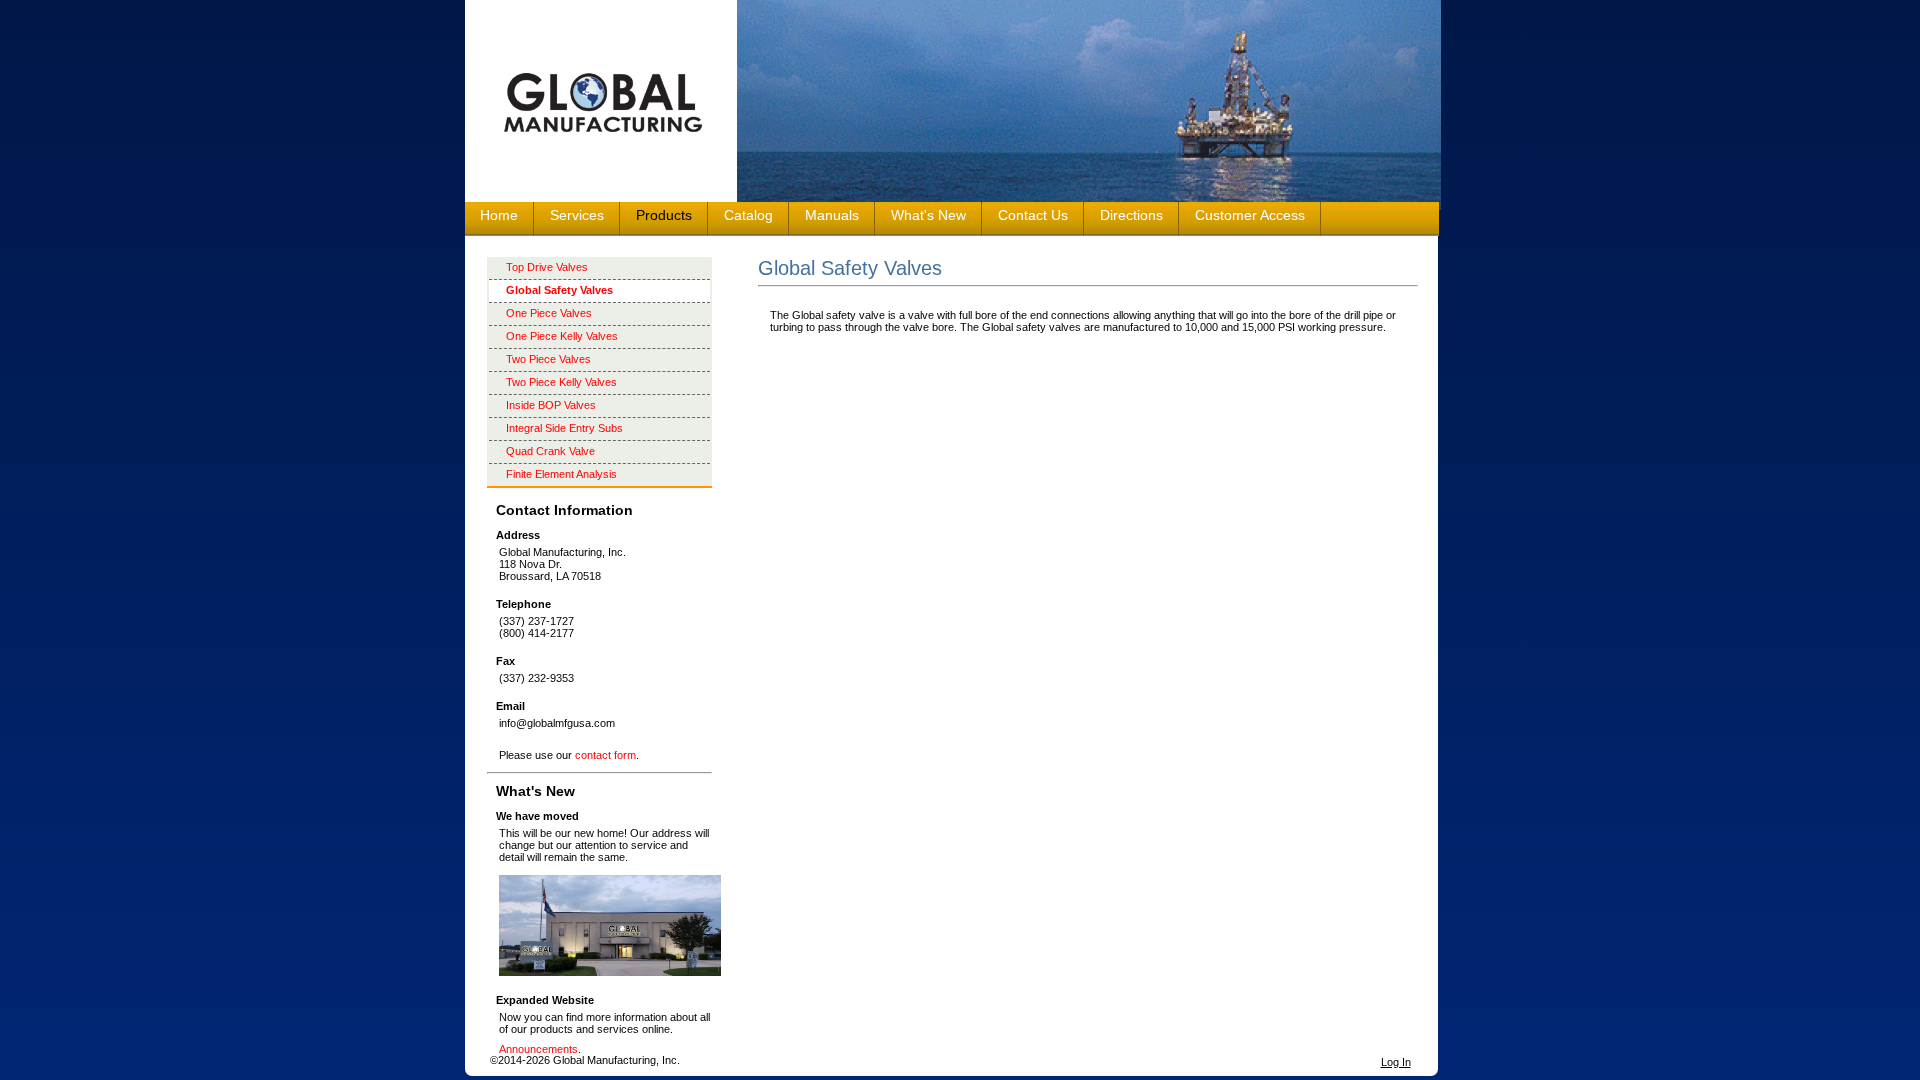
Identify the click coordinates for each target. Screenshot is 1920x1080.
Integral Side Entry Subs (564, 428)
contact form (605, 755)
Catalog (748, 215)
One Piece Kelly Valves (562, 336)
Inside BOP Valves (551, 405)
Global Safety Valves (559, 290)
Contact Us (1033, 215)
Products (664, 215)
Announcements (538, 1049)
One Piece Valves (549, 313)
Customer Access (1250, 215)
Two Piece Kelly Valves (561, 382)
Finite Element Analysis (561, 474)
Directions (1131, 215)
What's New (928, 215)
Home (499, 215)
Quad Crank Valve (550, 451)
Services (577, 215)
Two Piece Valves (548, 359)
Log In (1396, 1062)
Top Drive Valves (547, 267)
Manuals (832, 215)
